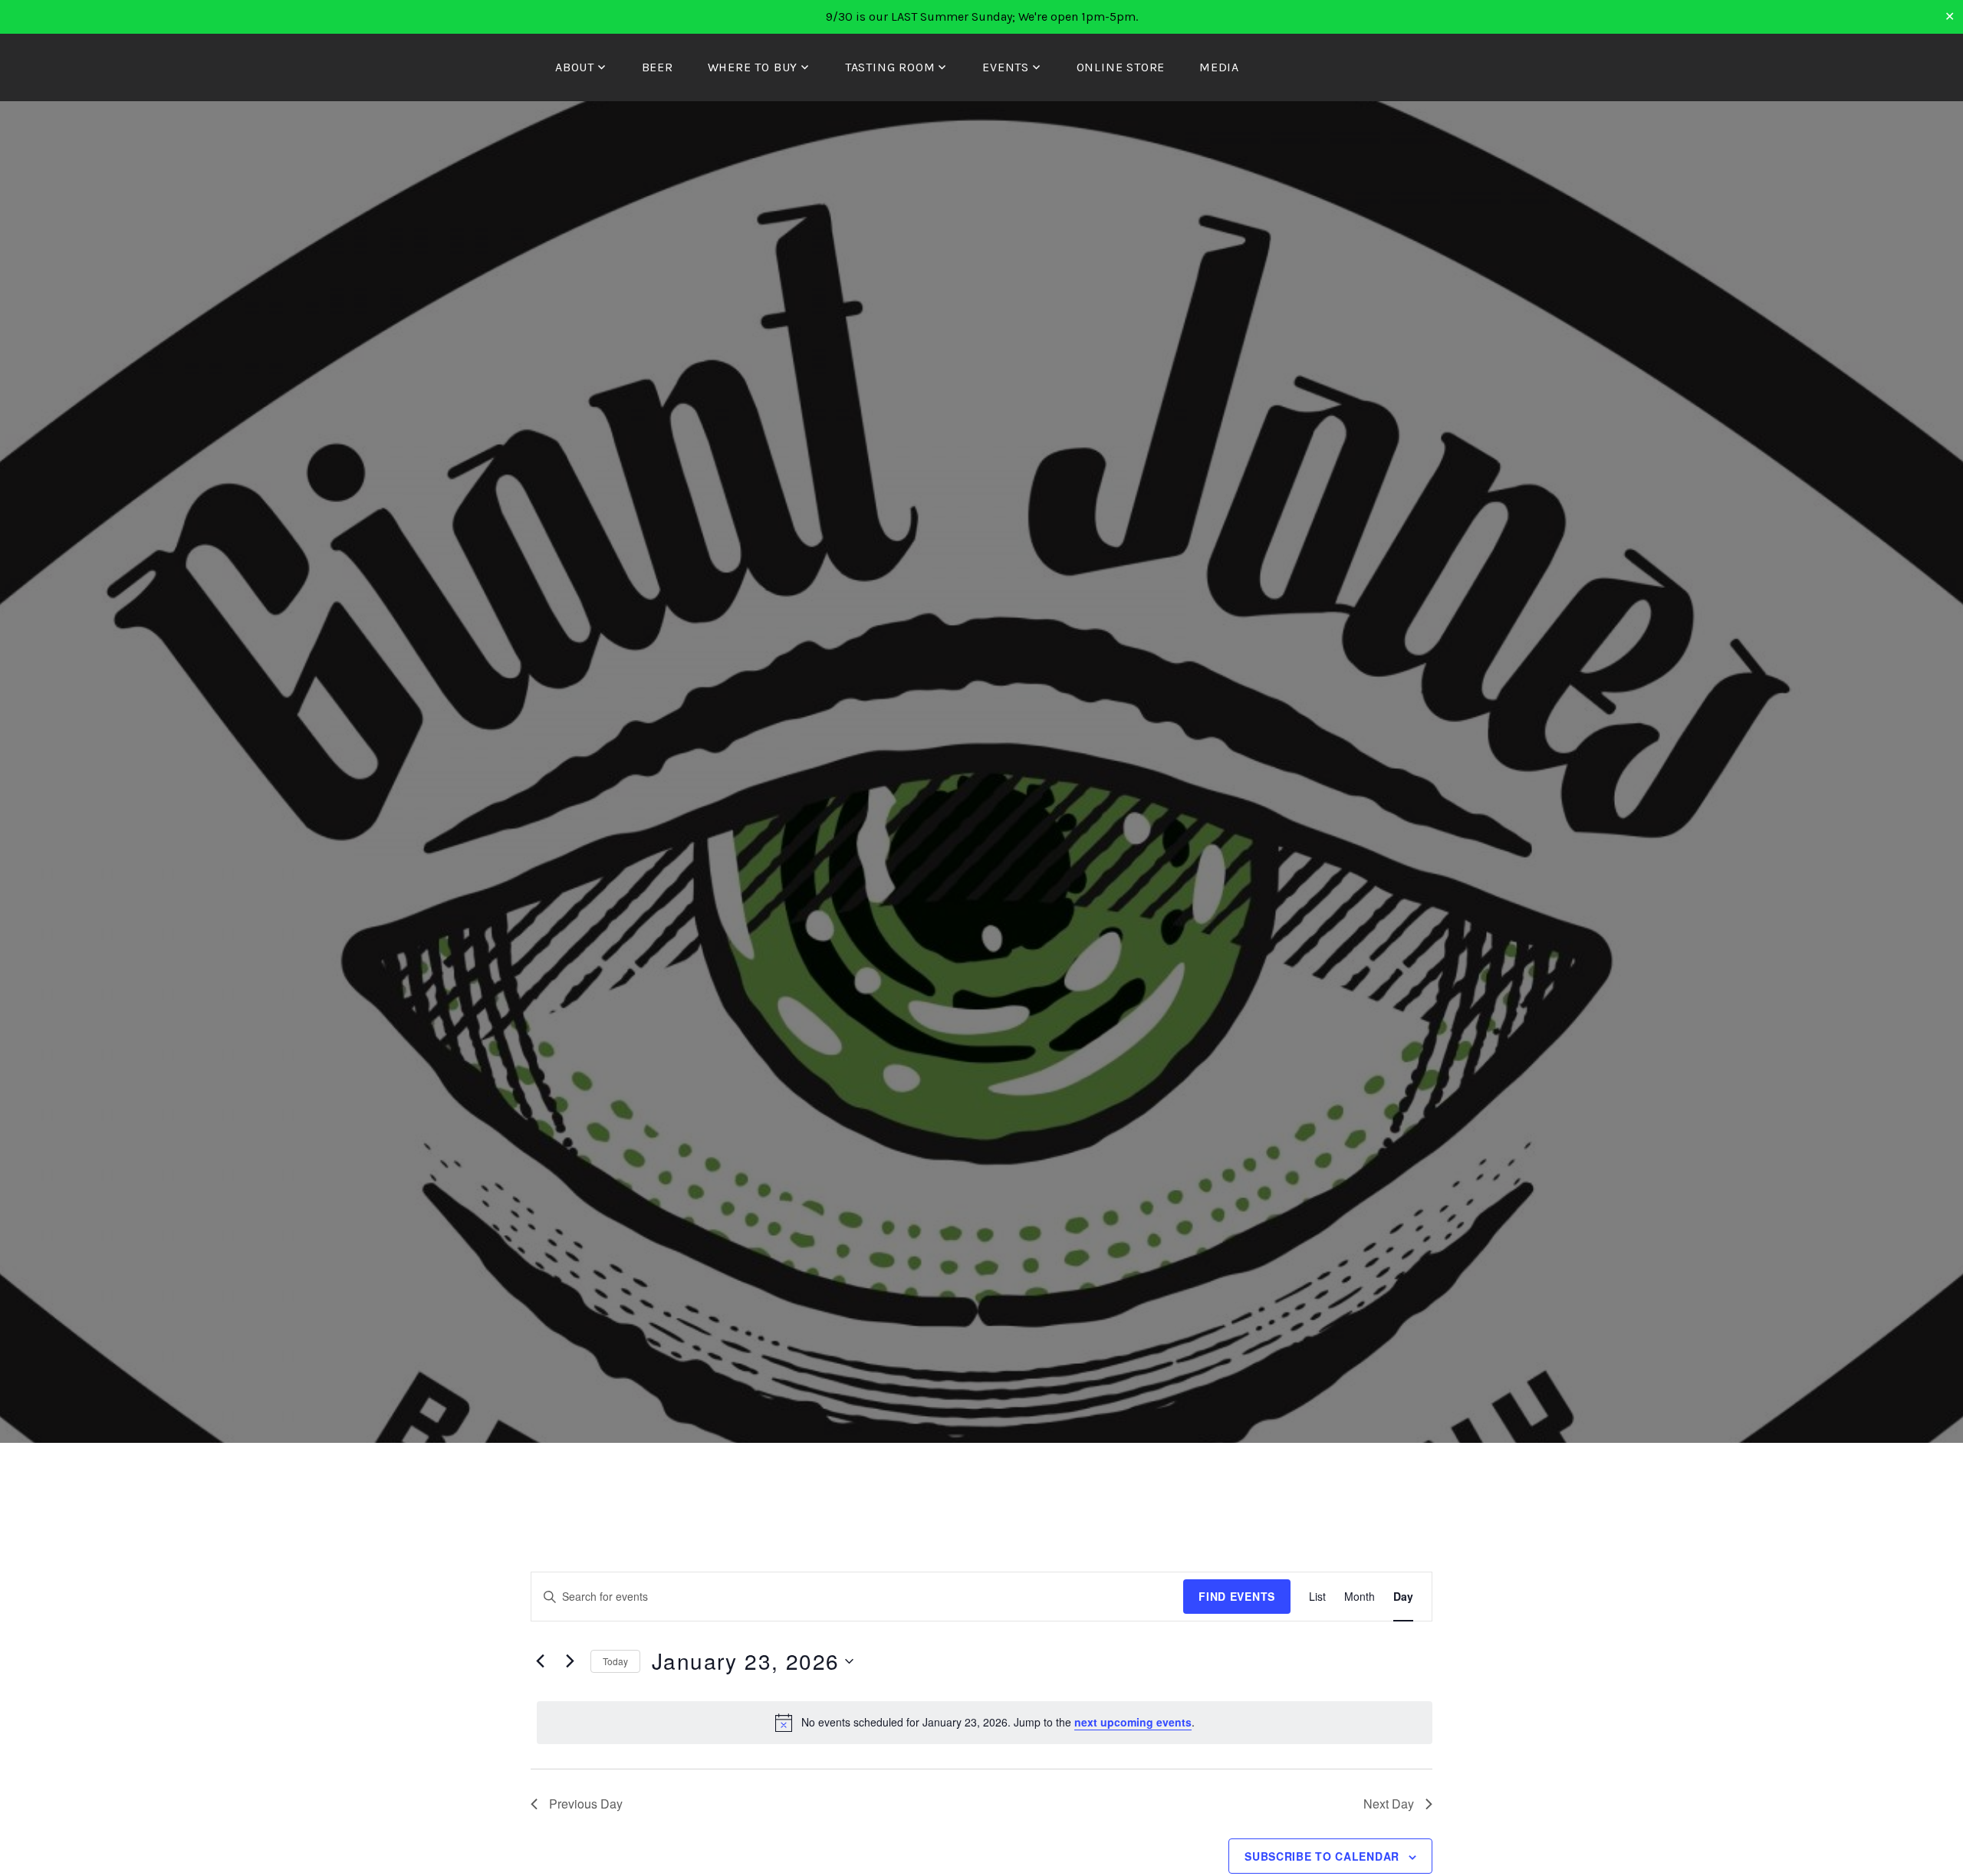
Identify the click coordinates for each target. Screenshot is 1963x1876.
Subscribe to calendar (1322, 1856)
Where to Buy (753, 67)
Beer (658, 67)
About (575, 67)
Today (615, 1661)
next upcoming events (1133, 1722)
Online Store (1121, 67)
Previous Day (586, 1804)
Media (1219, 67)
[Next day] (570, 1661)
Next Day (1389, 1804)
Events (1006, 67)
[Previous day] (540, 1661)
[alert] (985, 1723)
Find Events (1237, 1596)
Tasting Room (890, 67)
